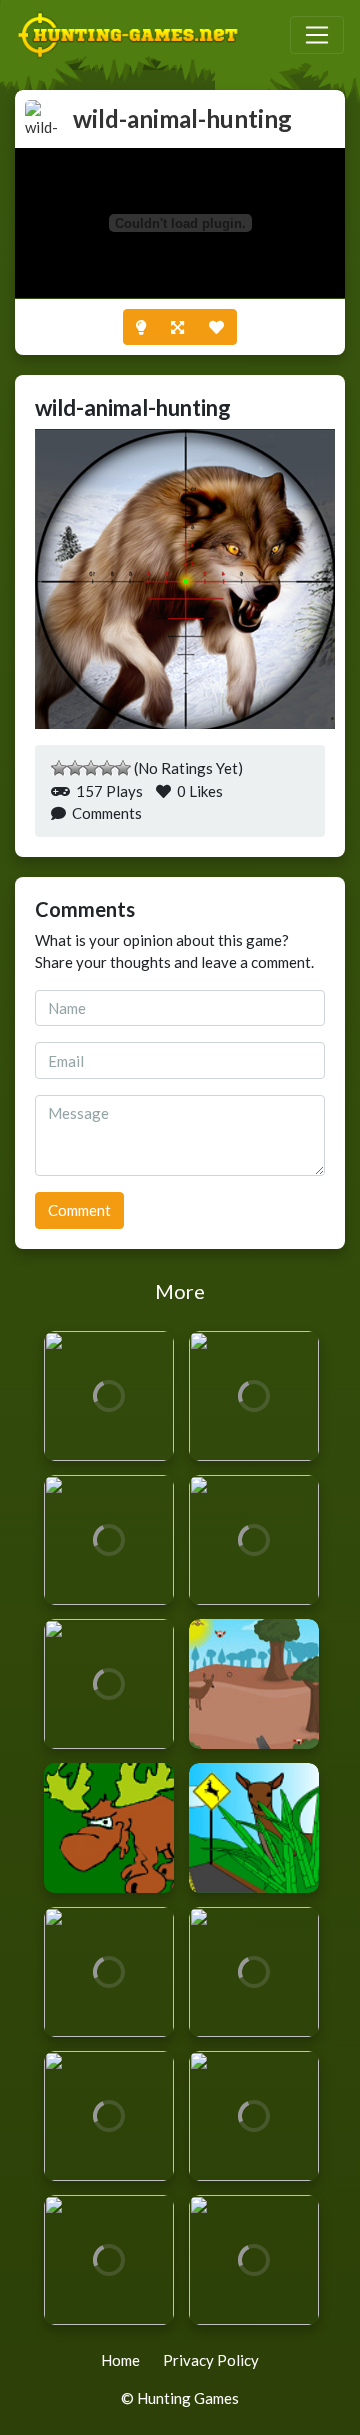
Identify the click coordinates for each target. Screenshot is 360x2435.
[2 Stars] (75, 768)
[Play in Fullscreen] (177, 327)
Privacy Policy (211, 2360)
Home (120, 2360)
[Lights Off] (141, 327)
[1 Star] (59, 768)
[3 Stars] (91, 768)
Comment (79, 1210)
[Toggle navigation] (317, 35)
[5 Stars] (123, 768)
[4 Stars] (107, 768)
